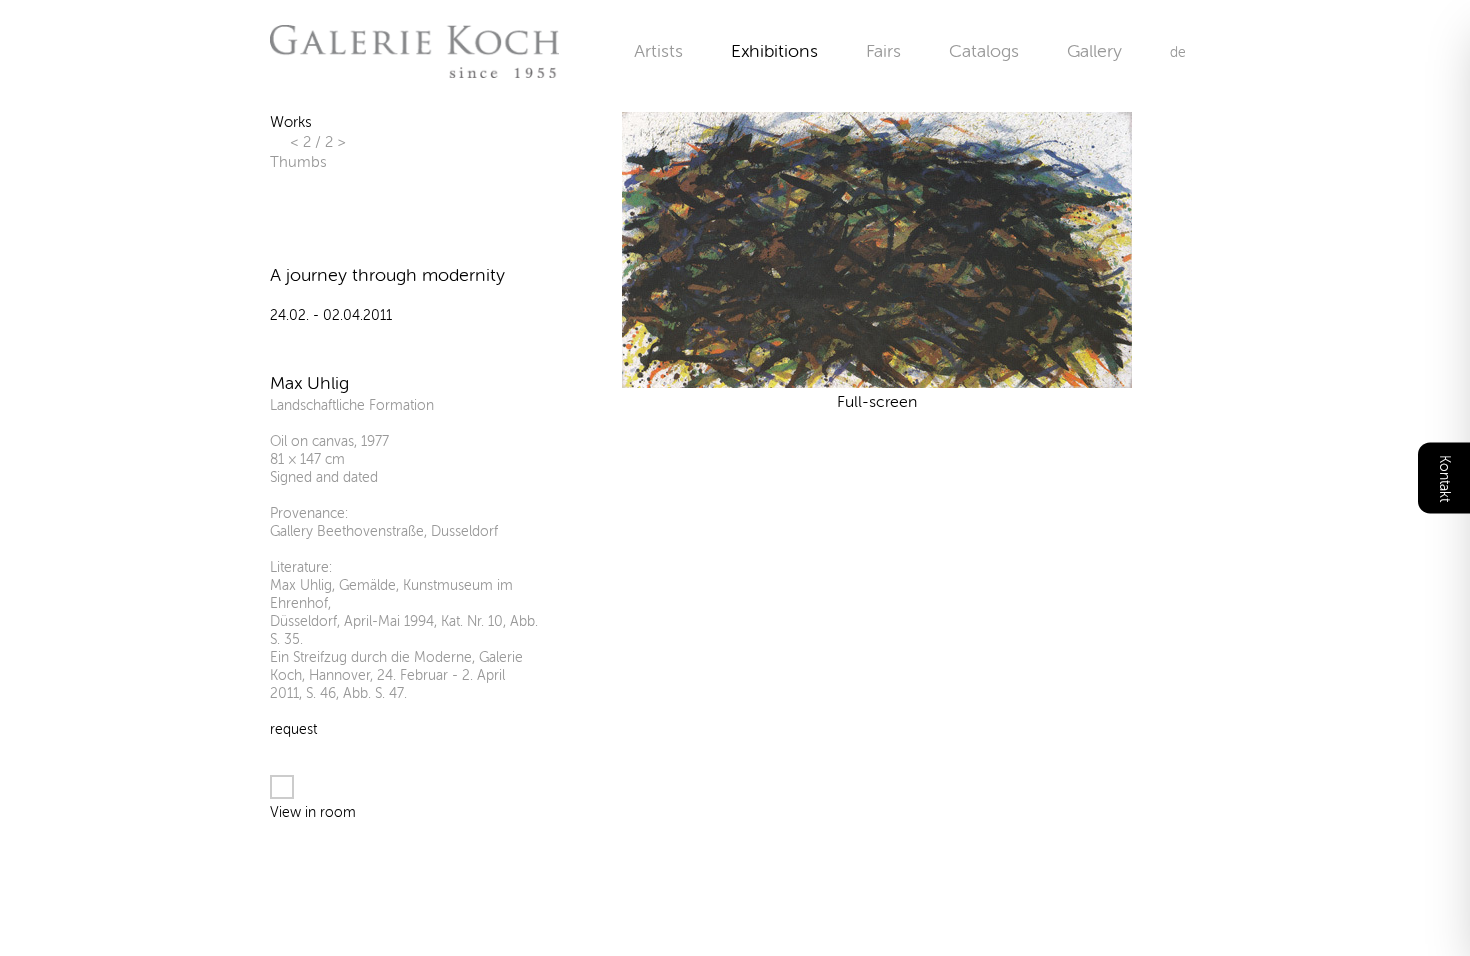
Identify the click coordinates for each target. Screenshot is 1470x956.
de (1178, 52)
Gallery (1094, 51)
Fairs (883, 51)
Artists (658, 51)
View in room (313, 812)
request (293, 729)
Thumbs (298, 162)
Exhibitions (774, 51)
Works (290, 122)
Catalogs (984, 51)
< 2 (302, 142)
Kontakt (1444, 478)
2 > (335, 142)
